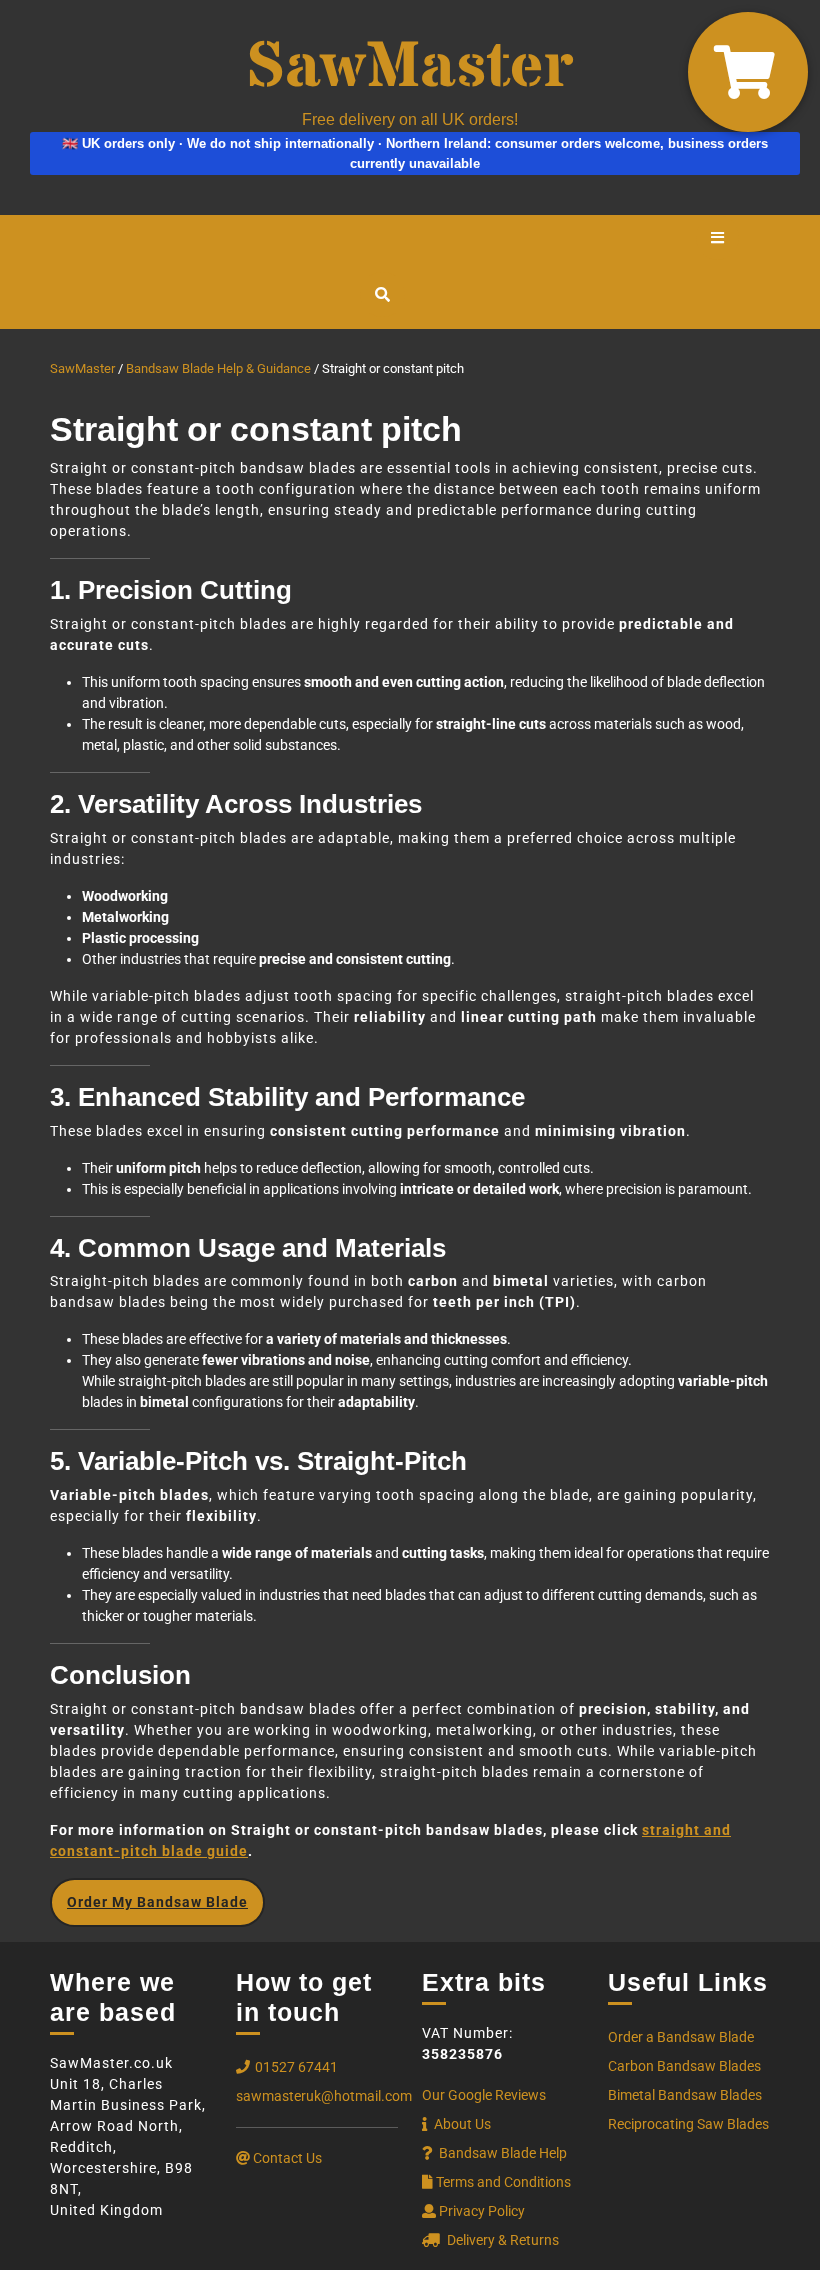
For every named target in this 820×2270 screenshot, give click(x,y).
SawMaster (82, 368)
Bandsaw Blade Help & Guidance (218, 368)
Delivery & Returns (501, 2240)
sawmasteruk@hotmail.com (324, 2096)
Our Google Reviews (484, 2095)
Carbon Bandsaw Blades (684, 2066)
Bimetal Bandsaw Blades (685, 2095)
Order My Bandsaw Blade (157, 1902)
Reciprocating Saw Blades (688, 2124)
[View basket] (748, 72)
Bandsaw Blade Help (501, 2153)
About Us (461, 2124)
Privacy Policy (480, 2211)
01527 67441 (296, 2067)
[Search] (382, 295)
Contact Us (286, 2158)
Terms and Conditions (503, 2182)
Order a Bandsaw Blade (681, 2037)
